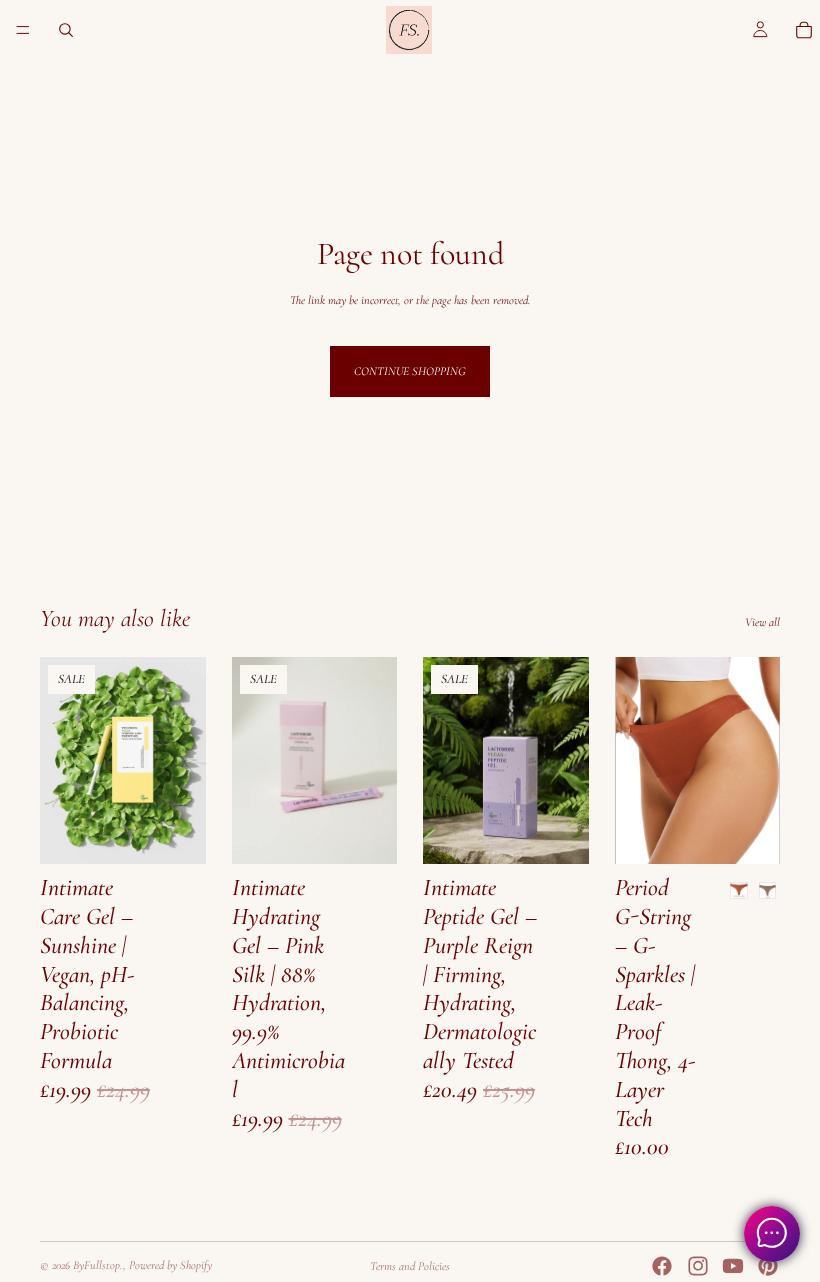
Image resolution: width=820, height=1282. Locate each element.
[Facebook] (662, 1266)
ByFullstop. (98, 1265)
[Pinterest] (768, 1266)
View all (762, 622)
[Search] (66, 30)
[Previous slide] (62, 761)
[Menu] (23, 30)
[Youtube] (733, 1266)
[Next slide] (184, 761)
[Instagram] (698, 1266)
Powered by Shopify (170, 1265)
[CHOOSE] (175, 833)
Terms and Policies (410, 1266)
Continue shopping (410, 371)
